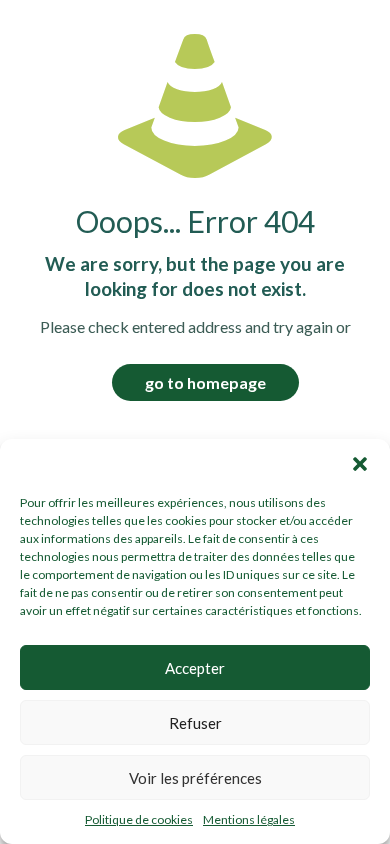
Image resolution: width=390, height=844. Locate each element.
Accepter (195, 668)
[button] (360, 464)
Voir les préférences (195, 778)
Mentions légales (249, 819)
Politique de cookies (139, 819)
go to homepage (205, 382)
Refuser (195, 723)
